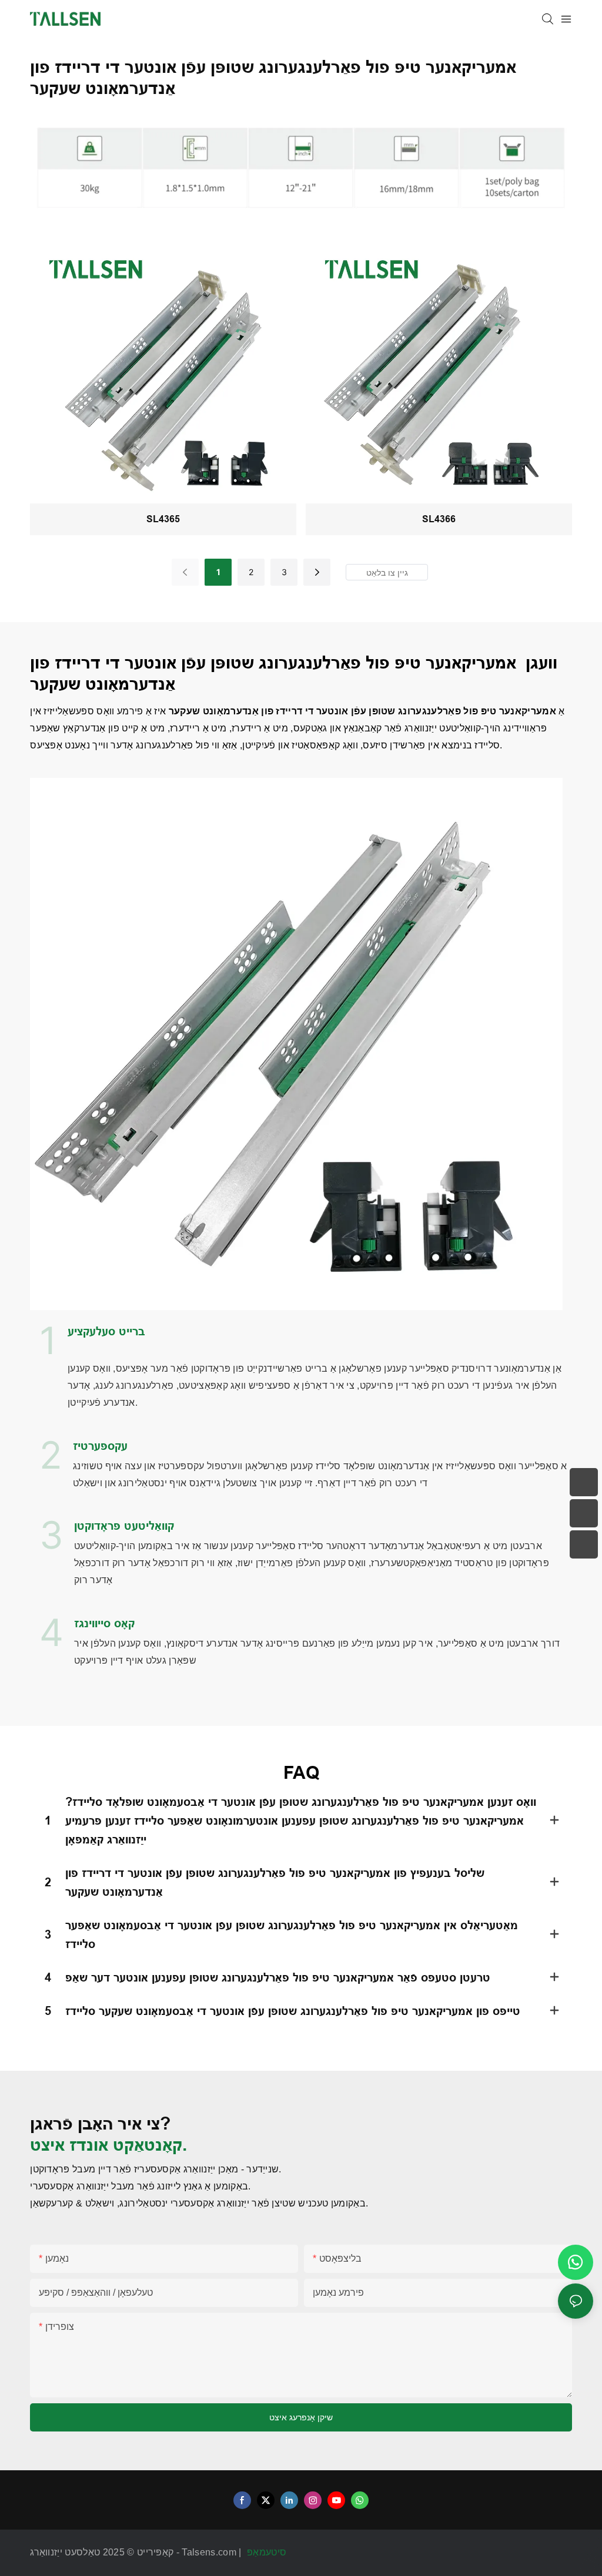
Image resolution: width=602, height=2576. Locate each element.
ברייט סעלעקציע (106, 1331)
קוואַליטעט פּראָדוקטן (124, 1526)
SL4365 (163, 519)
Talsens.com (210, 2552)
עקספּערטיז (100, 1446)
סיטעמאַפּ (268, 2552)
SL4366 (439, 519)
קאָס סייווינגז (104, 1623)
